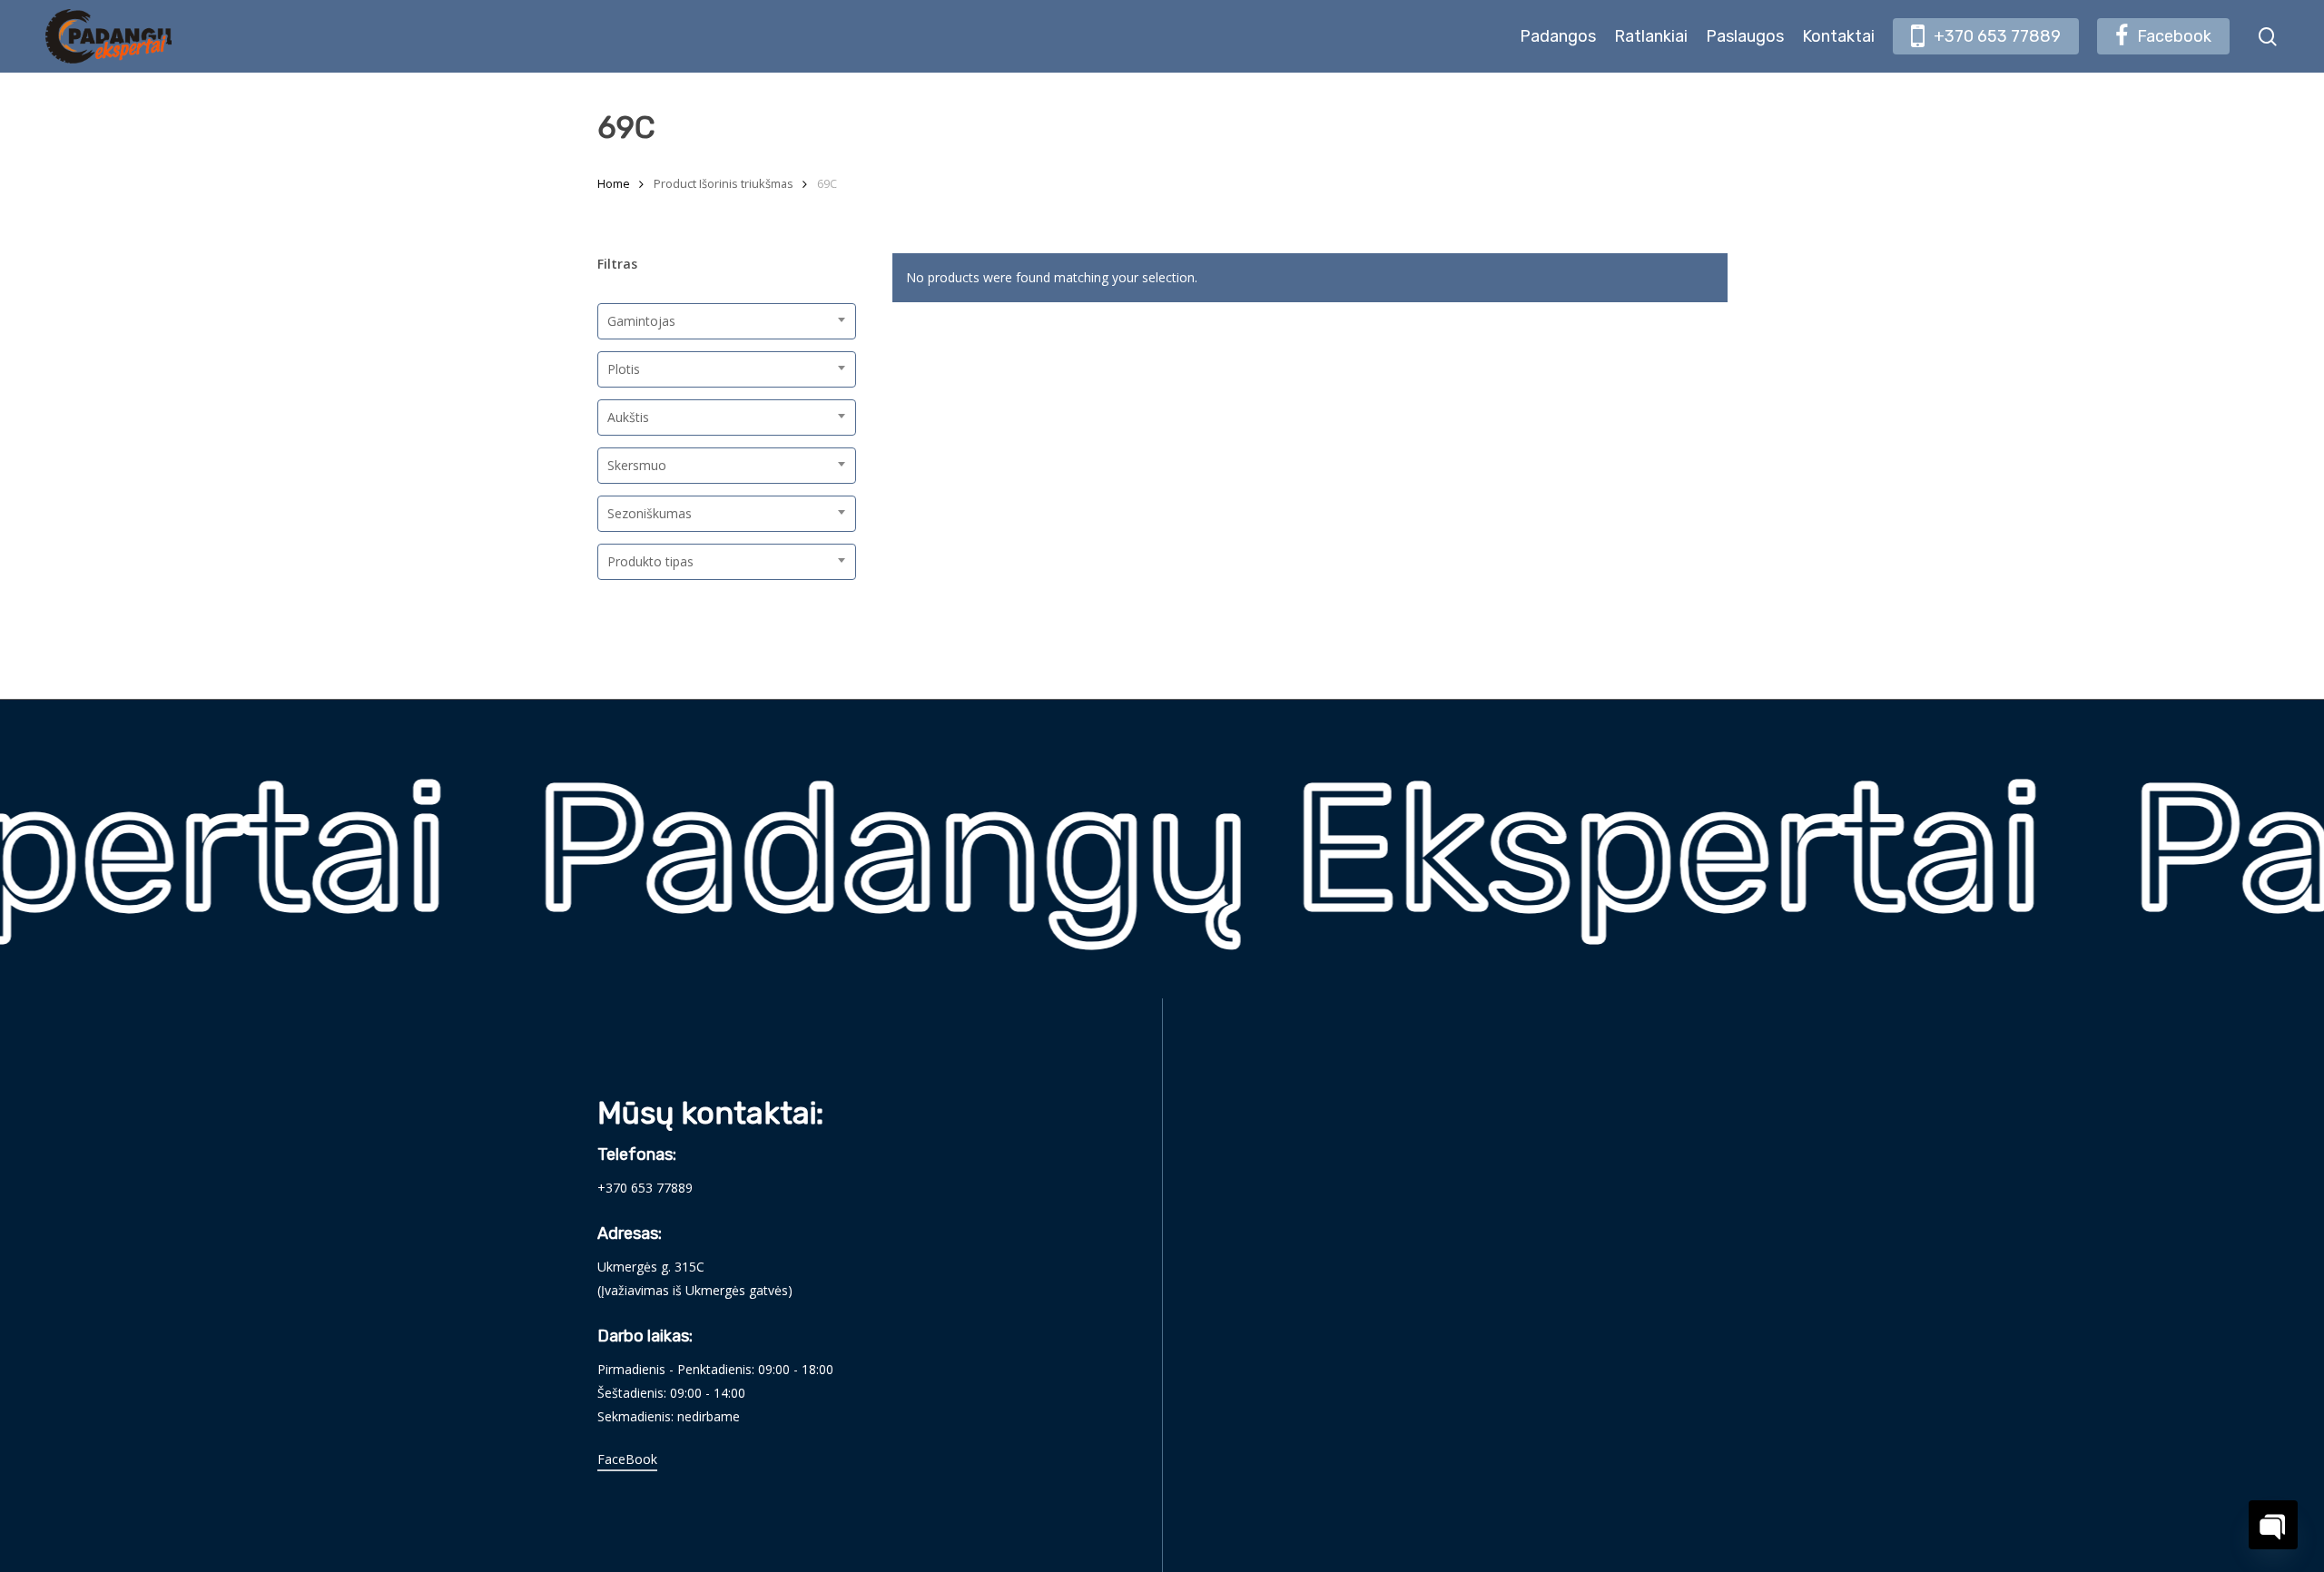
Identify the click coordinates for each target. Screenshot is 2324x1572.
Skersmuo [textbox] (637, 465)
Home (614, 183)
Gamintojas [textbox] (641, 321)
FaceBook (627, 1459)
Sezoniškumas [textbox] (650, 513)
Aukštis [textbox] (628, 417)
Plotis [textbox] (624, 369)
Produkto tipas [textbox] (650, 561)
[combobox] (727, 321)
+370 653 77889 (645, 1188)
